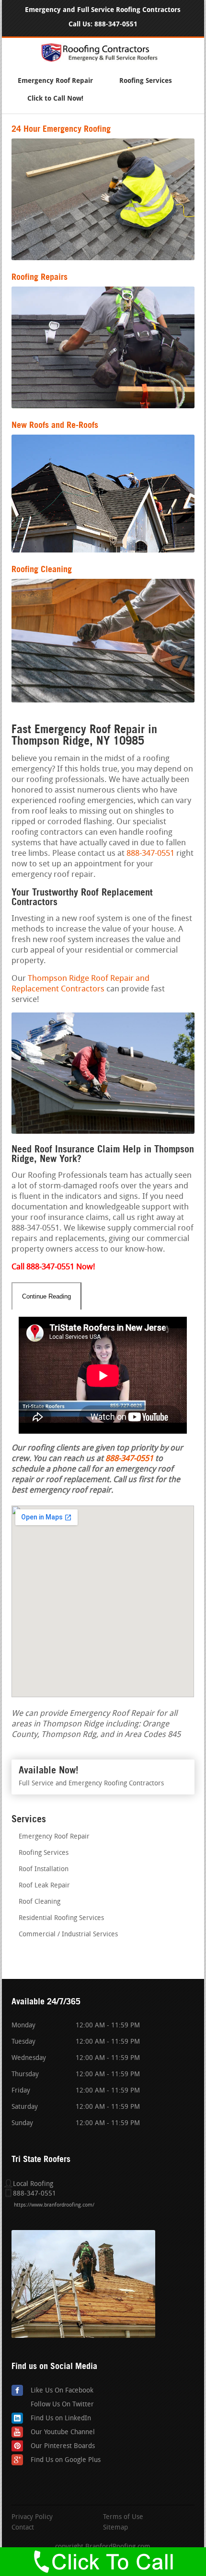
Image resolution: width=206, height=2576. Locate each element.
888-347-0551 (116, 24)
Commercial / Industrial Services (68, 1935)
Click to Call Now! (55, 98)
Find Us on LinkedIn (61, 2419)
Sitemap (115, 2528)
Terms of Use (123, 2518)
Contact (23, 2528)
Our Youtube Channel (63, 2432)
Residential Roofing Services (61, 1918)
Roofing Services (146, 81)
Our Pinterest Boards (63, 2446)
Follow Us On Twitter (62, 2405)
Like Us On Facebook (62, 2391)
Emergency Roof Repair (55, 81)
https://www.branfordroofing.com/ (54, 2205)
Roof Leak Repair (44, 1886)
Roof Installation (44, 1869)
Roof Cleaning (40, 1902)
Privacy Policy (32, 2518)
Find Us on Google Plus (66, 2460)
